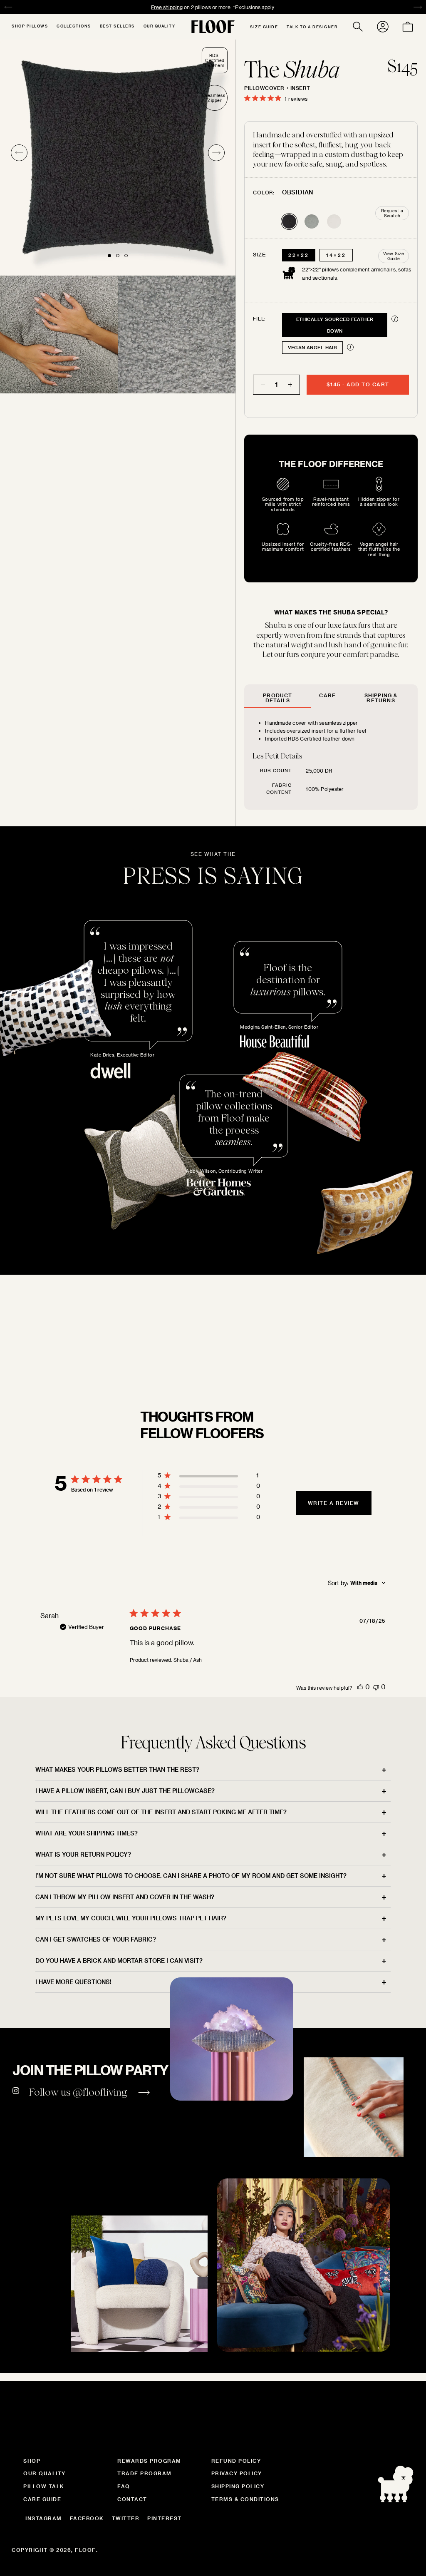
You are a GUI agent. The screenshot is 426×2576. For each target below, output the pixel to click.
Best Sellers (117, 26)
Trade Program (145, 2473)
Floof (85, 2550)
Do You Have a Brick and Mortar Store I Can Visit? (119, 1961)
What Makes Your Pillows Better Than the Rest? (117, 1769)
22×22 (299, 255)
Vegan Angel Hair (312, 347)
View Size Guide (394, 256)
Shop (32, 2461)
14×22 (336, 255)
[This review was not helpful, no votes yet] (376, 1687)
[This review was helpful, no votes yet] (360, 1687)
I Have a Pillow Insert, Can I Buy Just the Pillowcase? (125, 1791)
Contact (132, 2499)
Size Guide (264, 27)
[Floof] (213, 27)
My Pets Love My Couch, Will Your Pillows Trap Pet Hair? (131, 1918)
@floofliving (100, 2092)
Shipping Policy (238, 2486)
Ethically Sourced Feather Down (335, 325)
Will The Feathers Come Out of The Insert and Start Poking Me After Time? (161, 1812)
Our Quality (160, 26)
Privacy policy (237, 2473)
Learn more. (191, 1363)
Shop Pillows (30, 26)
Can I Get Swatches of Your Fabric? (96, 1939)
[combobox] (357, 1583)
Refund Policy (236, 2461)
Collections (74, 26)
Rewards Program (149, 2461)
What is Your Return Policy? (83, 1854)
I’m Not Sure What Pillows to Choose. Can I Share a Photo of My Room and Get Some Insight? (191, 1876)
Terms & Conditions (245, 2499)
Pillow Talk (44, 2486)
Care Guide (42, 2499)
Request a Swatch (392, 213)
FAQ (124, 2486)
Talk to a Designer (312, 27)
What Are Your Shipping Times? (87, 1833)
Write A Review (334, 1503)
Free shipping (167, 7)
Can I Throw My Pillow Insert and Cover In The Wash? (125, 1897)
